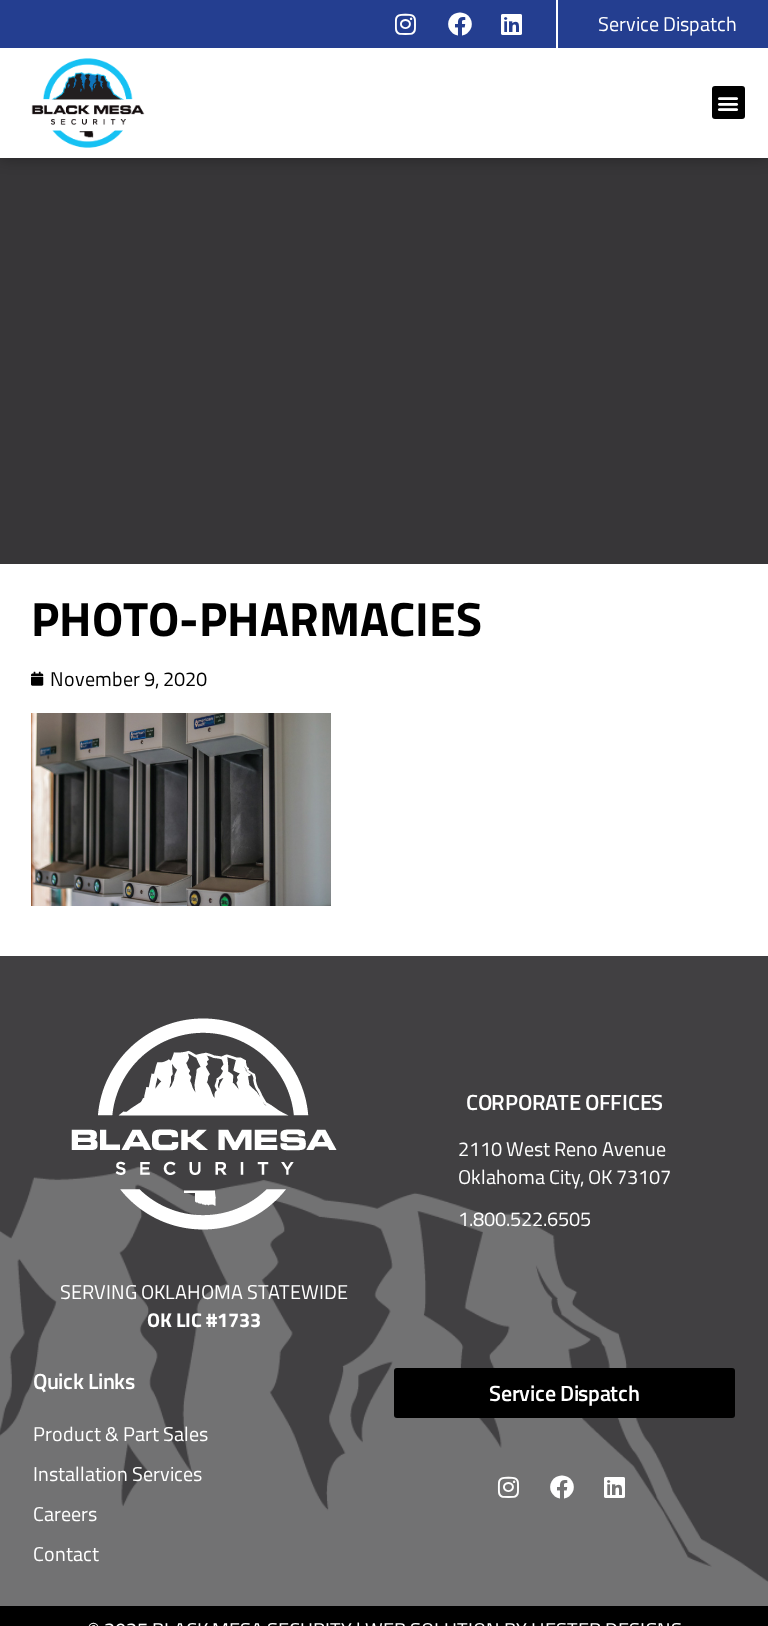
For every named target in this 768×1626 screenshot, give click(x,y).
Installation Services (117, 1473)
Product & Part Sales (120, 1433)
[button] (728, 102)
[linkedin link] (518, 24)
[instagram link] (412, 24)
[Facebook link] (465, 24)
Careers (65, 1513)
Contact (66, 1553)
